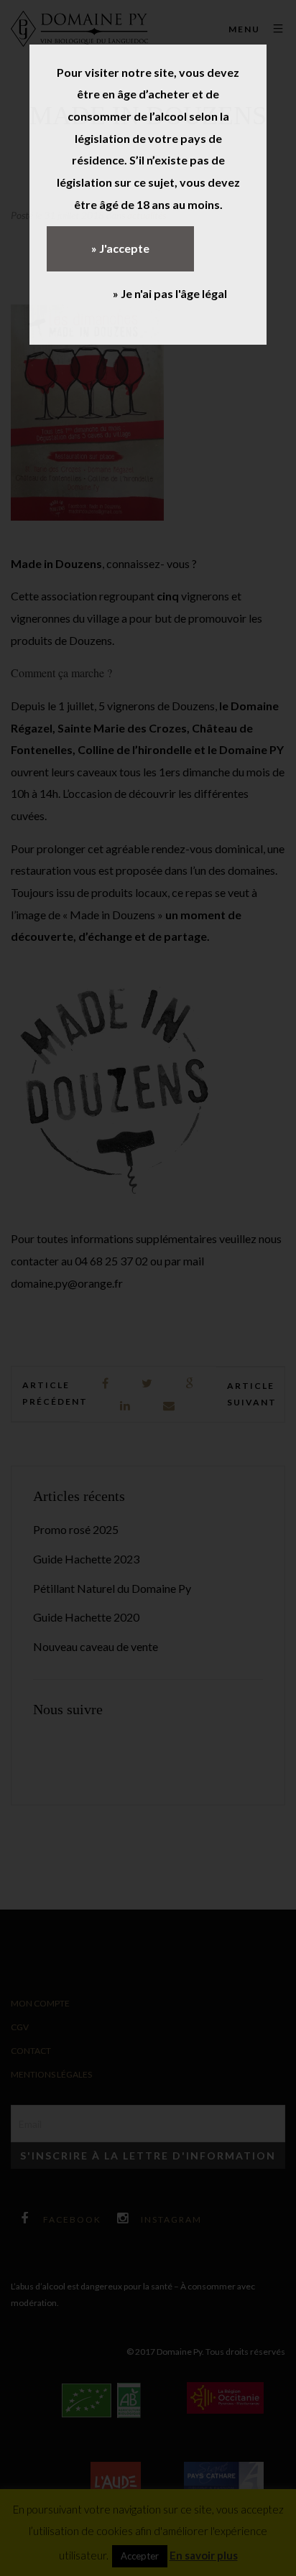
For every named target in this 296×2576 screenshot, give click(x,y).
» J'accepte (120, 248)
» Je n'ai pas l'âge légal (170, 293)
